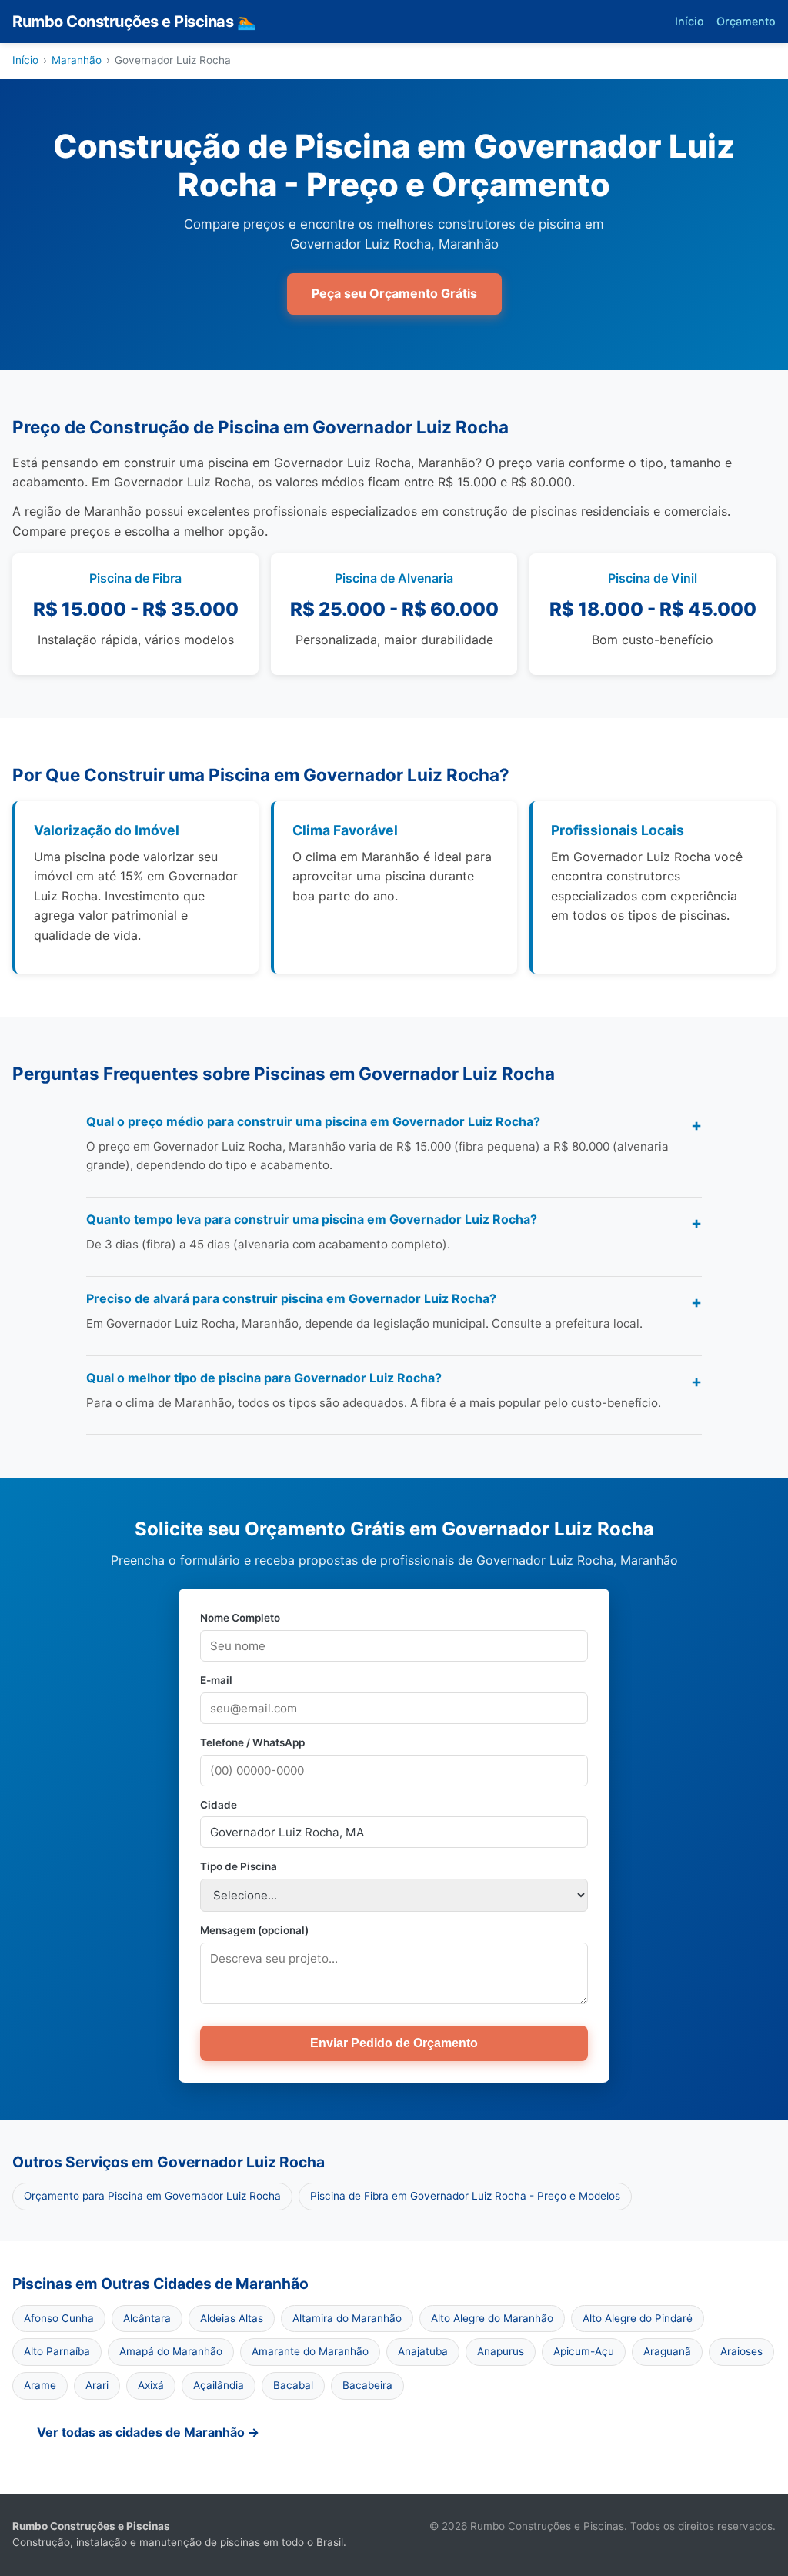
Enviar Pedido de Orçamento (394, 2043)
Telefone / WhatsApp (252, 1742)
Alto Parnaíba (57, 2351)
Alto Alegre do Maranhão (492, 2318)
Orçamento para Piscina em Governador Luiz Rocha (152, 2196)
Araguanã (667, 2351)
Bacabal (293, 2385)
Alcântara (147, 2318)
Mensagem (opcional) (254, 1930)
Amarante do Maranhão (310, 2351)
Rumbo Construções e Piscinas (134, 22)
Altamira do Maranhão (347, 2318)
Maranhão (77, 60)
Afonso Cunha (59, 2318)
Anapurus (501, 2351)
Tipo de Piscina (239, 1866)
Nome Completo (240, 1618)
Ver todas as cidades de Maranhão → (148, 2432)
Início (689, 21)
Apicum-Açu (584, 2351)
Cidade (219, 1805)
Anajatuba (423, 2351)
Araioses (741, 2351)
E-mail (216, 1680)
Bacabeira (367, 2385)
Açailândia (219, 2385)
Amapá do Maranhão (171, 2351)
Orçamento (746, 21)
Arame (40, 2385)
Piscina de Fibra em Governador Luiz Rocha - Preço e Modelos (465, 2196)
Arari (97, 2385)
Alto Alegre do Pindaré (638, 2318)
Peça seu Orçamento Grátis (394, 293)
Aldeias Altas (232, 2318)
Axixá (151, 2385)
